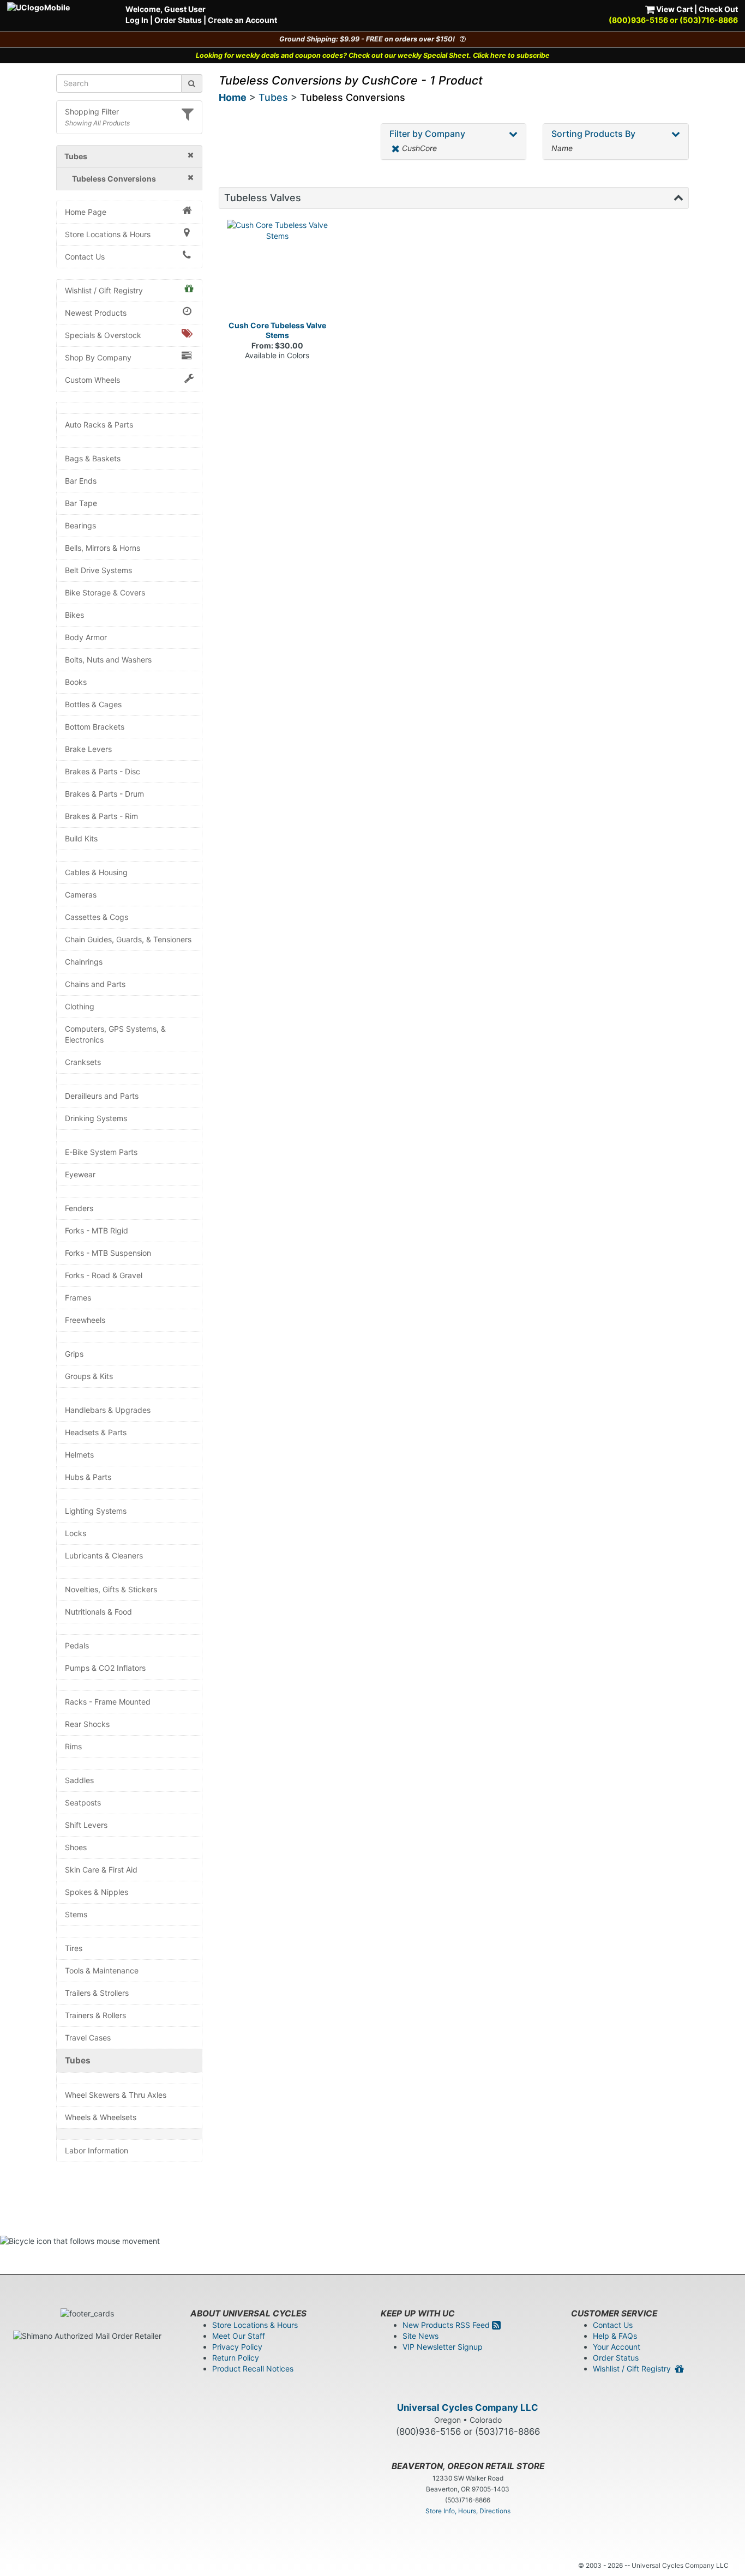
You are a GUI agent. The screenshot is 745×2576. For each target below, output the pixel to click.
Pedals (77, 1645)
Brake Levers (88, 749)
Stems (76, 1914)
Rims (73, 1746)
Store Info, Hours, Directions (468, 2511)
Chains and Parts (95, 984)
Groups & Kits (89, 1376)
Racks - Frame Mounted (108, 1702)
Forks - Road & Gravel (104, 1275)
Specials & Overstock (103, 335)
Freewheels (85, 1320)
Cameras (81, 895)
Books (76, 682)
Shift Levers (86, 1825)
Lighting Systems (96, 1511)
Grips (74, 1354)
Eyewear (80, 1174)
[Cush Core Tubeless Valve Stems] (278, 270)
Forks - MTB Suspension (108, 1253)
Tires (74, 1948)
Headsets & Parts (96, 1432)
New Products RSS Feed (447, 2325)
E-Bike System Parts (101, 1152)
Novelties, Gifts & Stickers (111, 1589)
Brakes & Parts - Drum (104, 794)
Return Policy (236, 2358)
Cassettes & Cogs (97, 917)
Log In (137, 20)
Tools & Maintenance (102, 1970)
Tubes (78, 2060)
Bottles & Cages (93, 704)
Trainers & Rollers (95, 2015)
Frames (78, 1298)
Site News (420, 2336)
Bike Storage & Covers (105, 592)
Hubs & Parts (88, 1477)
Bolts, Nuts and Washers (108, 660)
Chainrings (84, 962)
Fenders (79, 1208)
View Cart (674, 9)
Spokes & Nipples (97, 1892)
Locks (76, 1533)
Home (233, 97)
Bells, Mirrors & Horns (103, 548)
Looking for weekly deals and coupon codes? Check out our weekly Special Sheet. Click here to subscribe (373, 55)
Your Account (617, 2347)
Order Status (178, 20)
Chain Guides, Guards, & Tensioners (128, 939)
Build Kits (81, 838)
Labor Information (97, 2150)
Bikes (74, 615)
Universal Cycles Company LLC (468, 2408)
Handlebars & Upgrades (108, 1410)
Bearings (80, 525)
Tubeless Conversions (353, 97)
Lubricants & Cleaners (104, 1555)
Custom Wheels (92, 380)
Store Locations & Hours (108, 234)
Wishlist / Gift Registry (104, 290)
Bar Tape (81, 503)
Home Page (86, 212)
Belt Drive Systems (98, 570)
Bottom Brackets (95, 727)
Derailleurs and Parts (102, 1096)
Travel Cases (88, 2038)
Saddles (79, 1780)
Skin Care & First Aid (101, 1870)
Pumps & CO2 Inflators (105, 1668)
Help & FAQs (615, 2336)
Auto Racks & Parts (99, 425)
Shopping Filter (92, 112)
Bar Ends (81, 481)
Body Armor (86, 637)
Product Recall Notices (253, 2369)
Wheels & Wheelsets (101, 2117)
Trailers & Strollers (97, 1993)
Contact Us (85, 257)
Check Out (718, 9)
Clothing (80, 1006)
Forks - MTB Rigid (97, 1230)
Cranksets (83, 1062)
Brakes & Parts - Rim (101, 816)
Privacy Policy (237, 2347)
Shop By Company (98, 357)
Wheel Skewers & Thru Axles (116, 2095)
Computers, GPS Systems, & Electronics (115, 1034)
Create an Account (242, 20)
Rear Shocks (87, 1724)
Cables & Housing (96, 872)
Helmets (79, 1455)
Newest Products (96, 313)
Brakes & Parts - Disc (103, 771)
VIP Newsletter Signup (443, 2347)
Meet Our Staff (239, 2336)
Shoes (76, 1847)
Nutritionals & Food (98, 1612)
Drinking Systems (96, 1118)
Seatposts (83, 1802)
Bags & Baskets (93, 458)
